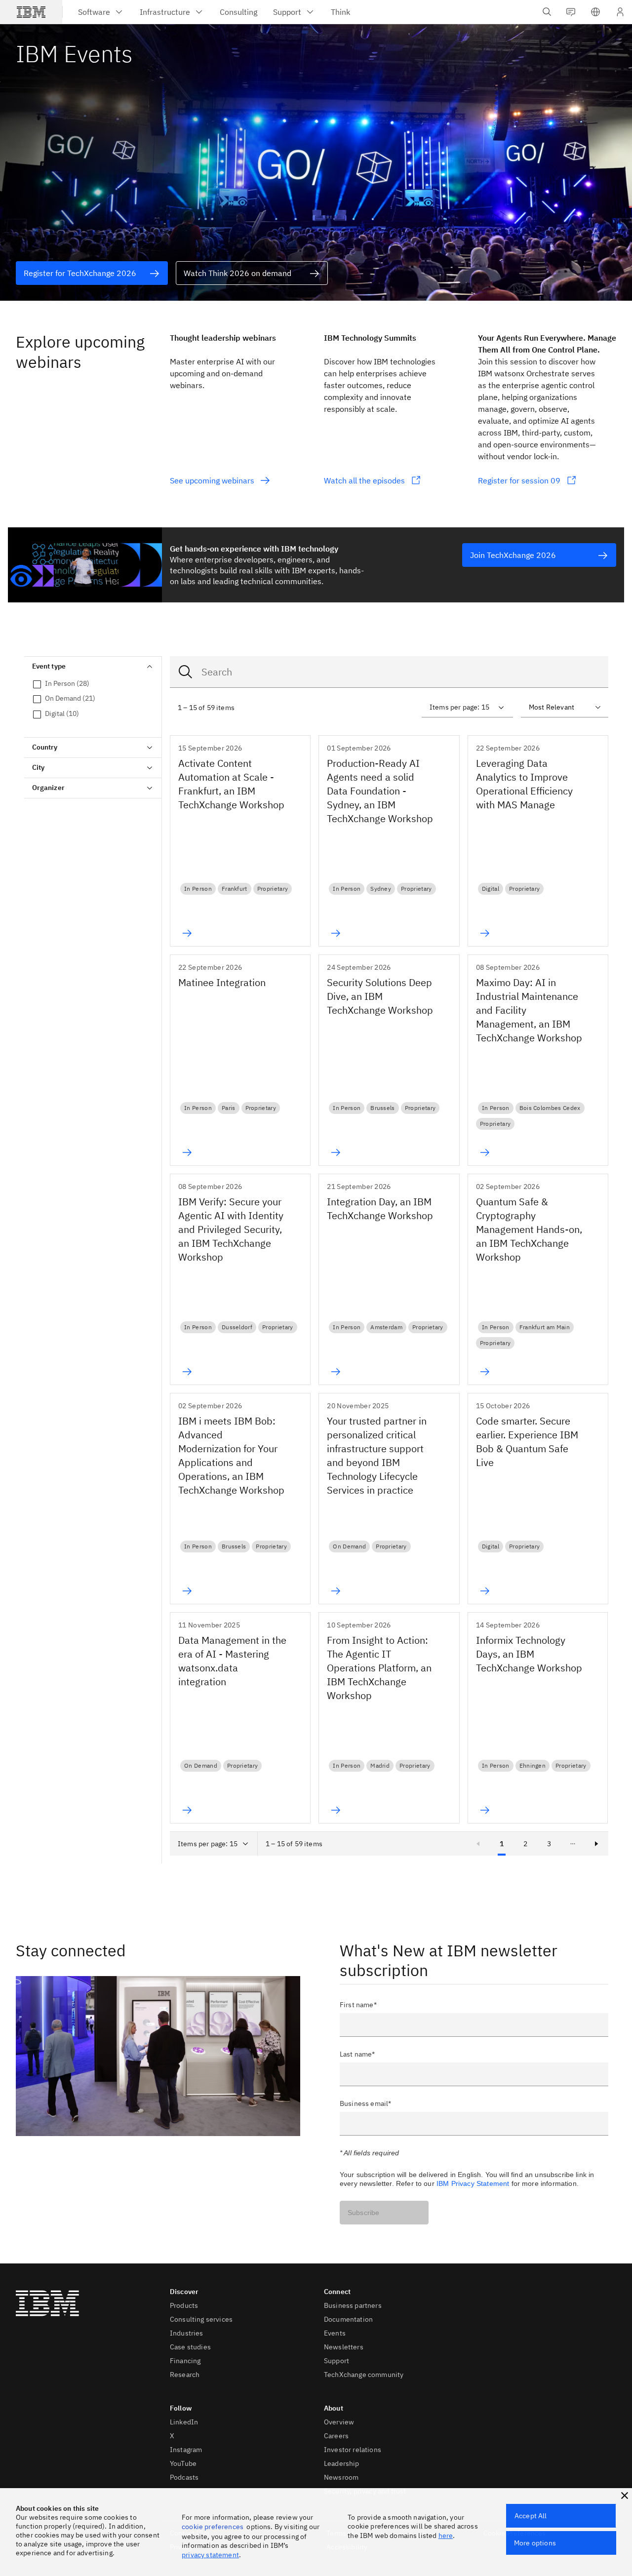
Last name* (357, 2054)
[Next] (596, 1844)
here (446, 2536)
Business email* (365, 2103)
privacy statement (210, 2555)
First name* (358, 2005)
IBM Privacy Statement (473, 2183)
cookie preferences (213, 2527)
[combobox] (389, 672)
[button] (595, 12)
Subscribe (363, 2213)
